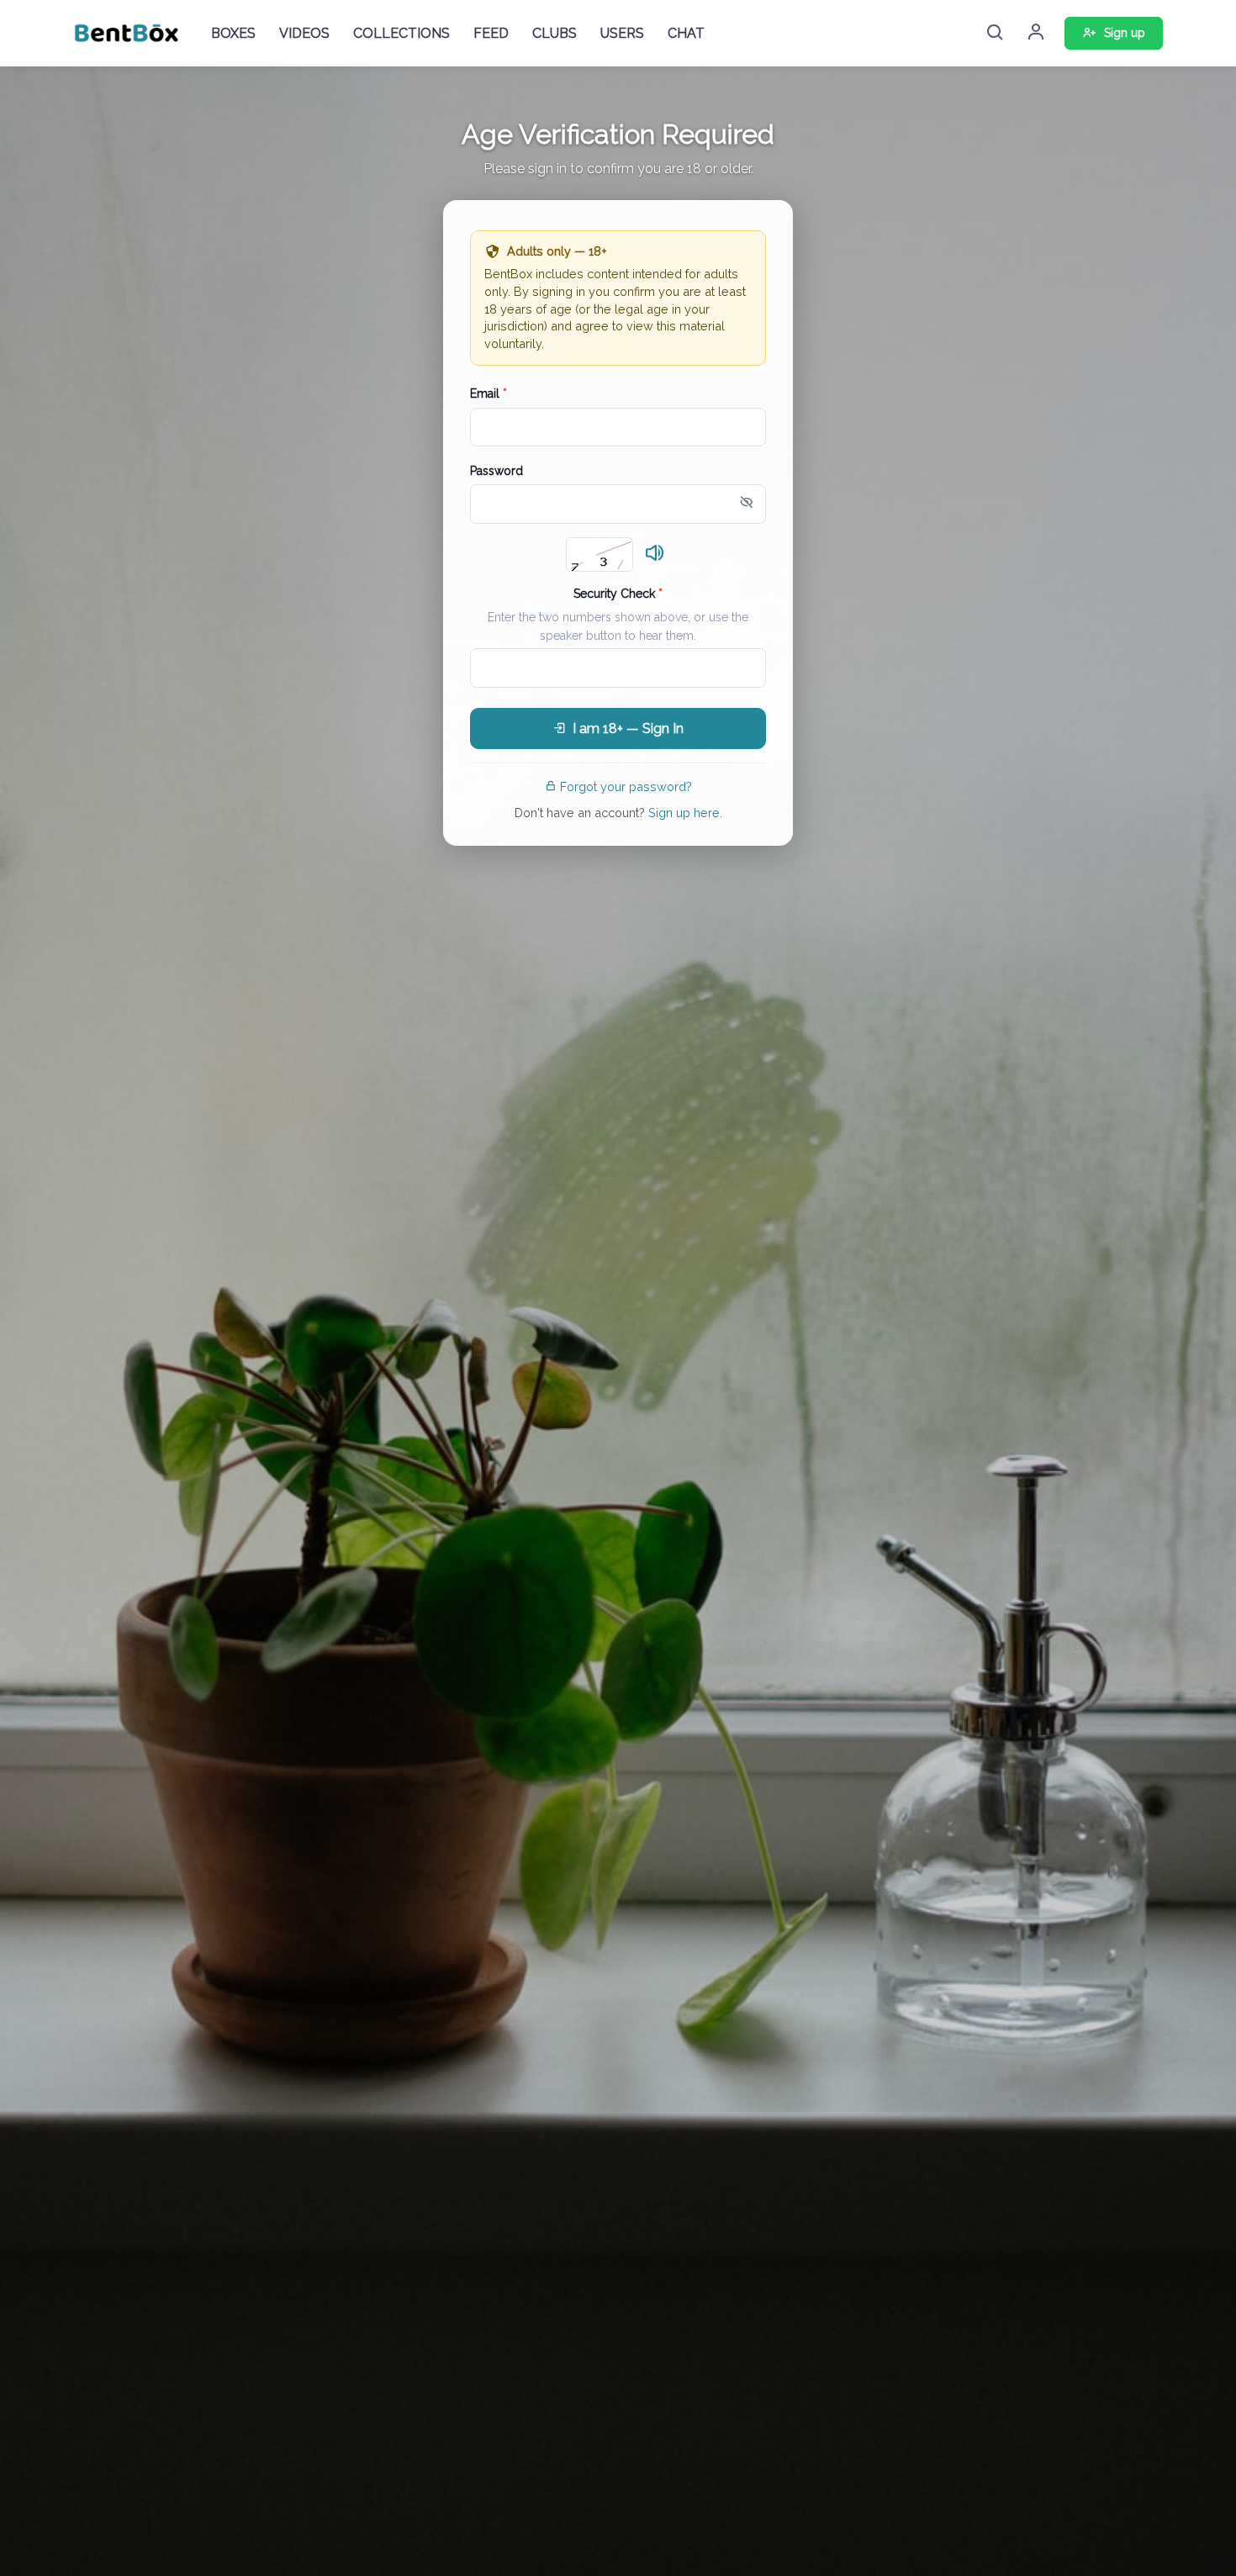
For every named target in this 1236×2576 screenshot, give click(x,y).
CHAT (686, 33)
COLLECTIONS (401, 33)
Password (497, 471)
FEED (491, 33)
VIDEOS (304, 33)
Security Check (618, 594)
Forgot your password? (626, 787)
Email (489, 393)
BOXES (233, 33)
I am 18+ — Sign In (628, 728)
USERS (622, 33)
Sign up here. (685, 813)
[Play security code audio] (655, 554)
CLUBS (555, 33)
